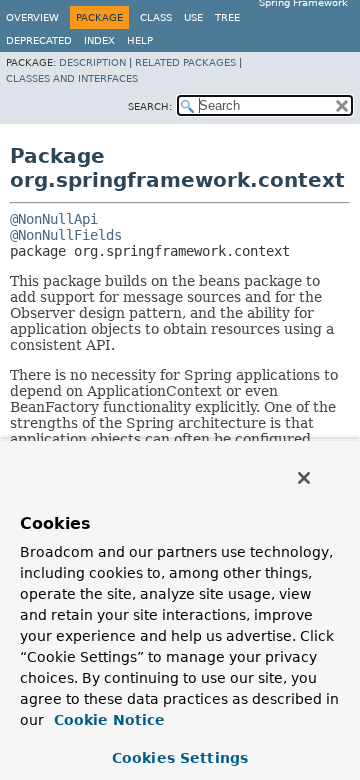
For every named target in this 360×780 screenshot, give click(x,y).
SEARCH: (150, 106)
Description (92, 62)
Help (140, 40)
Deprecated (39, 40)
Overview (32, 17)
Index (99, 40)
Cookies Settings (180, 758)
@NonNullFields (66, 235)
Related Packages (185, 62)
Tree (227, 17)
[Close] (304, 478)
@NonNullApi (54, 219)
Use (193, 17)
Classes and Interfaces (72, 78)
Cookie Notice (107, 720)
